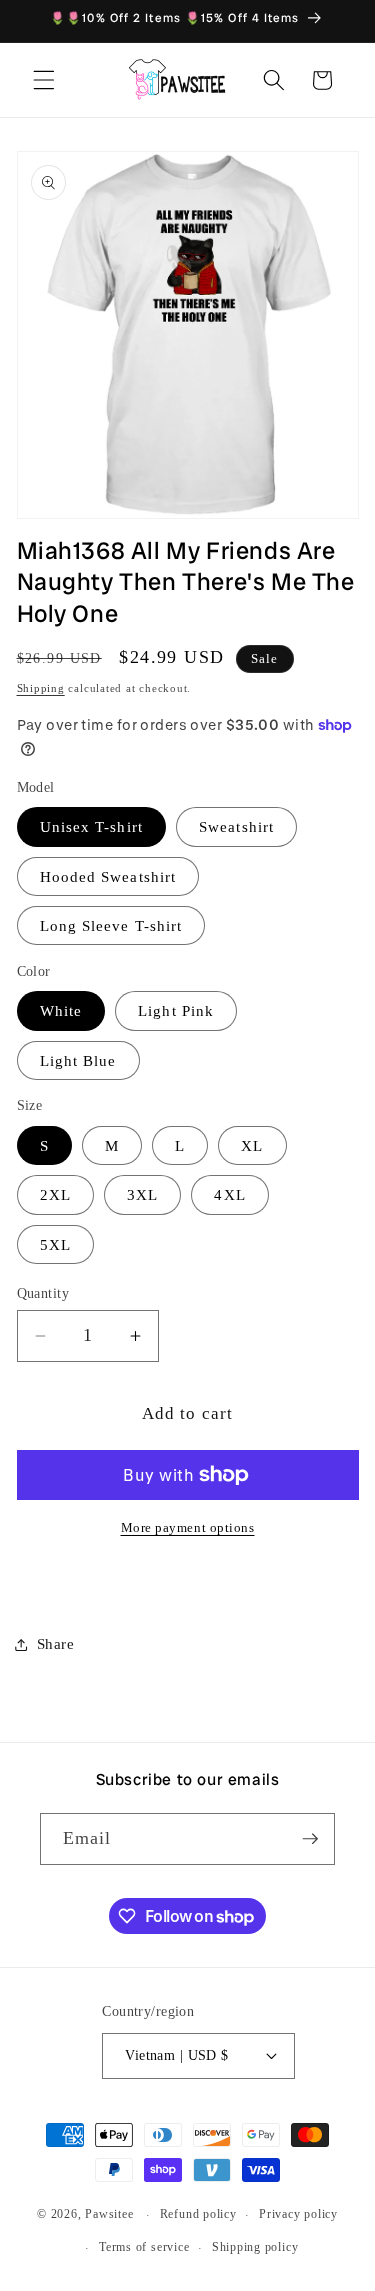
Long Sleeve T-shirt (111, 925)
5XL (55, 1244)
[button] (44, 80)
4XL (229, 1194)
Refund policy (198, 2214)
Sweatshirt (236, 826)
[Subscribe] (310, 1839)
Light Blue (78, 1060)
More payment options (188, 1527)
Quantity (43, 1293)
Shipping (41, 688)
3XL (142, 1194)
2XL (55, 1194)
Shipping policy (255, 2247)
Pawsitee (109, 2215)
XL (252, 1145)
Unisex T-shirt (91, 826)
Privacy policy (298, 2214)
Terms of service (144, 2247)
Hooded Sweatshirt (108, 876)
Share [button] (56, 1643)
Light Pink (176, 1010)
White (61, 1010)
